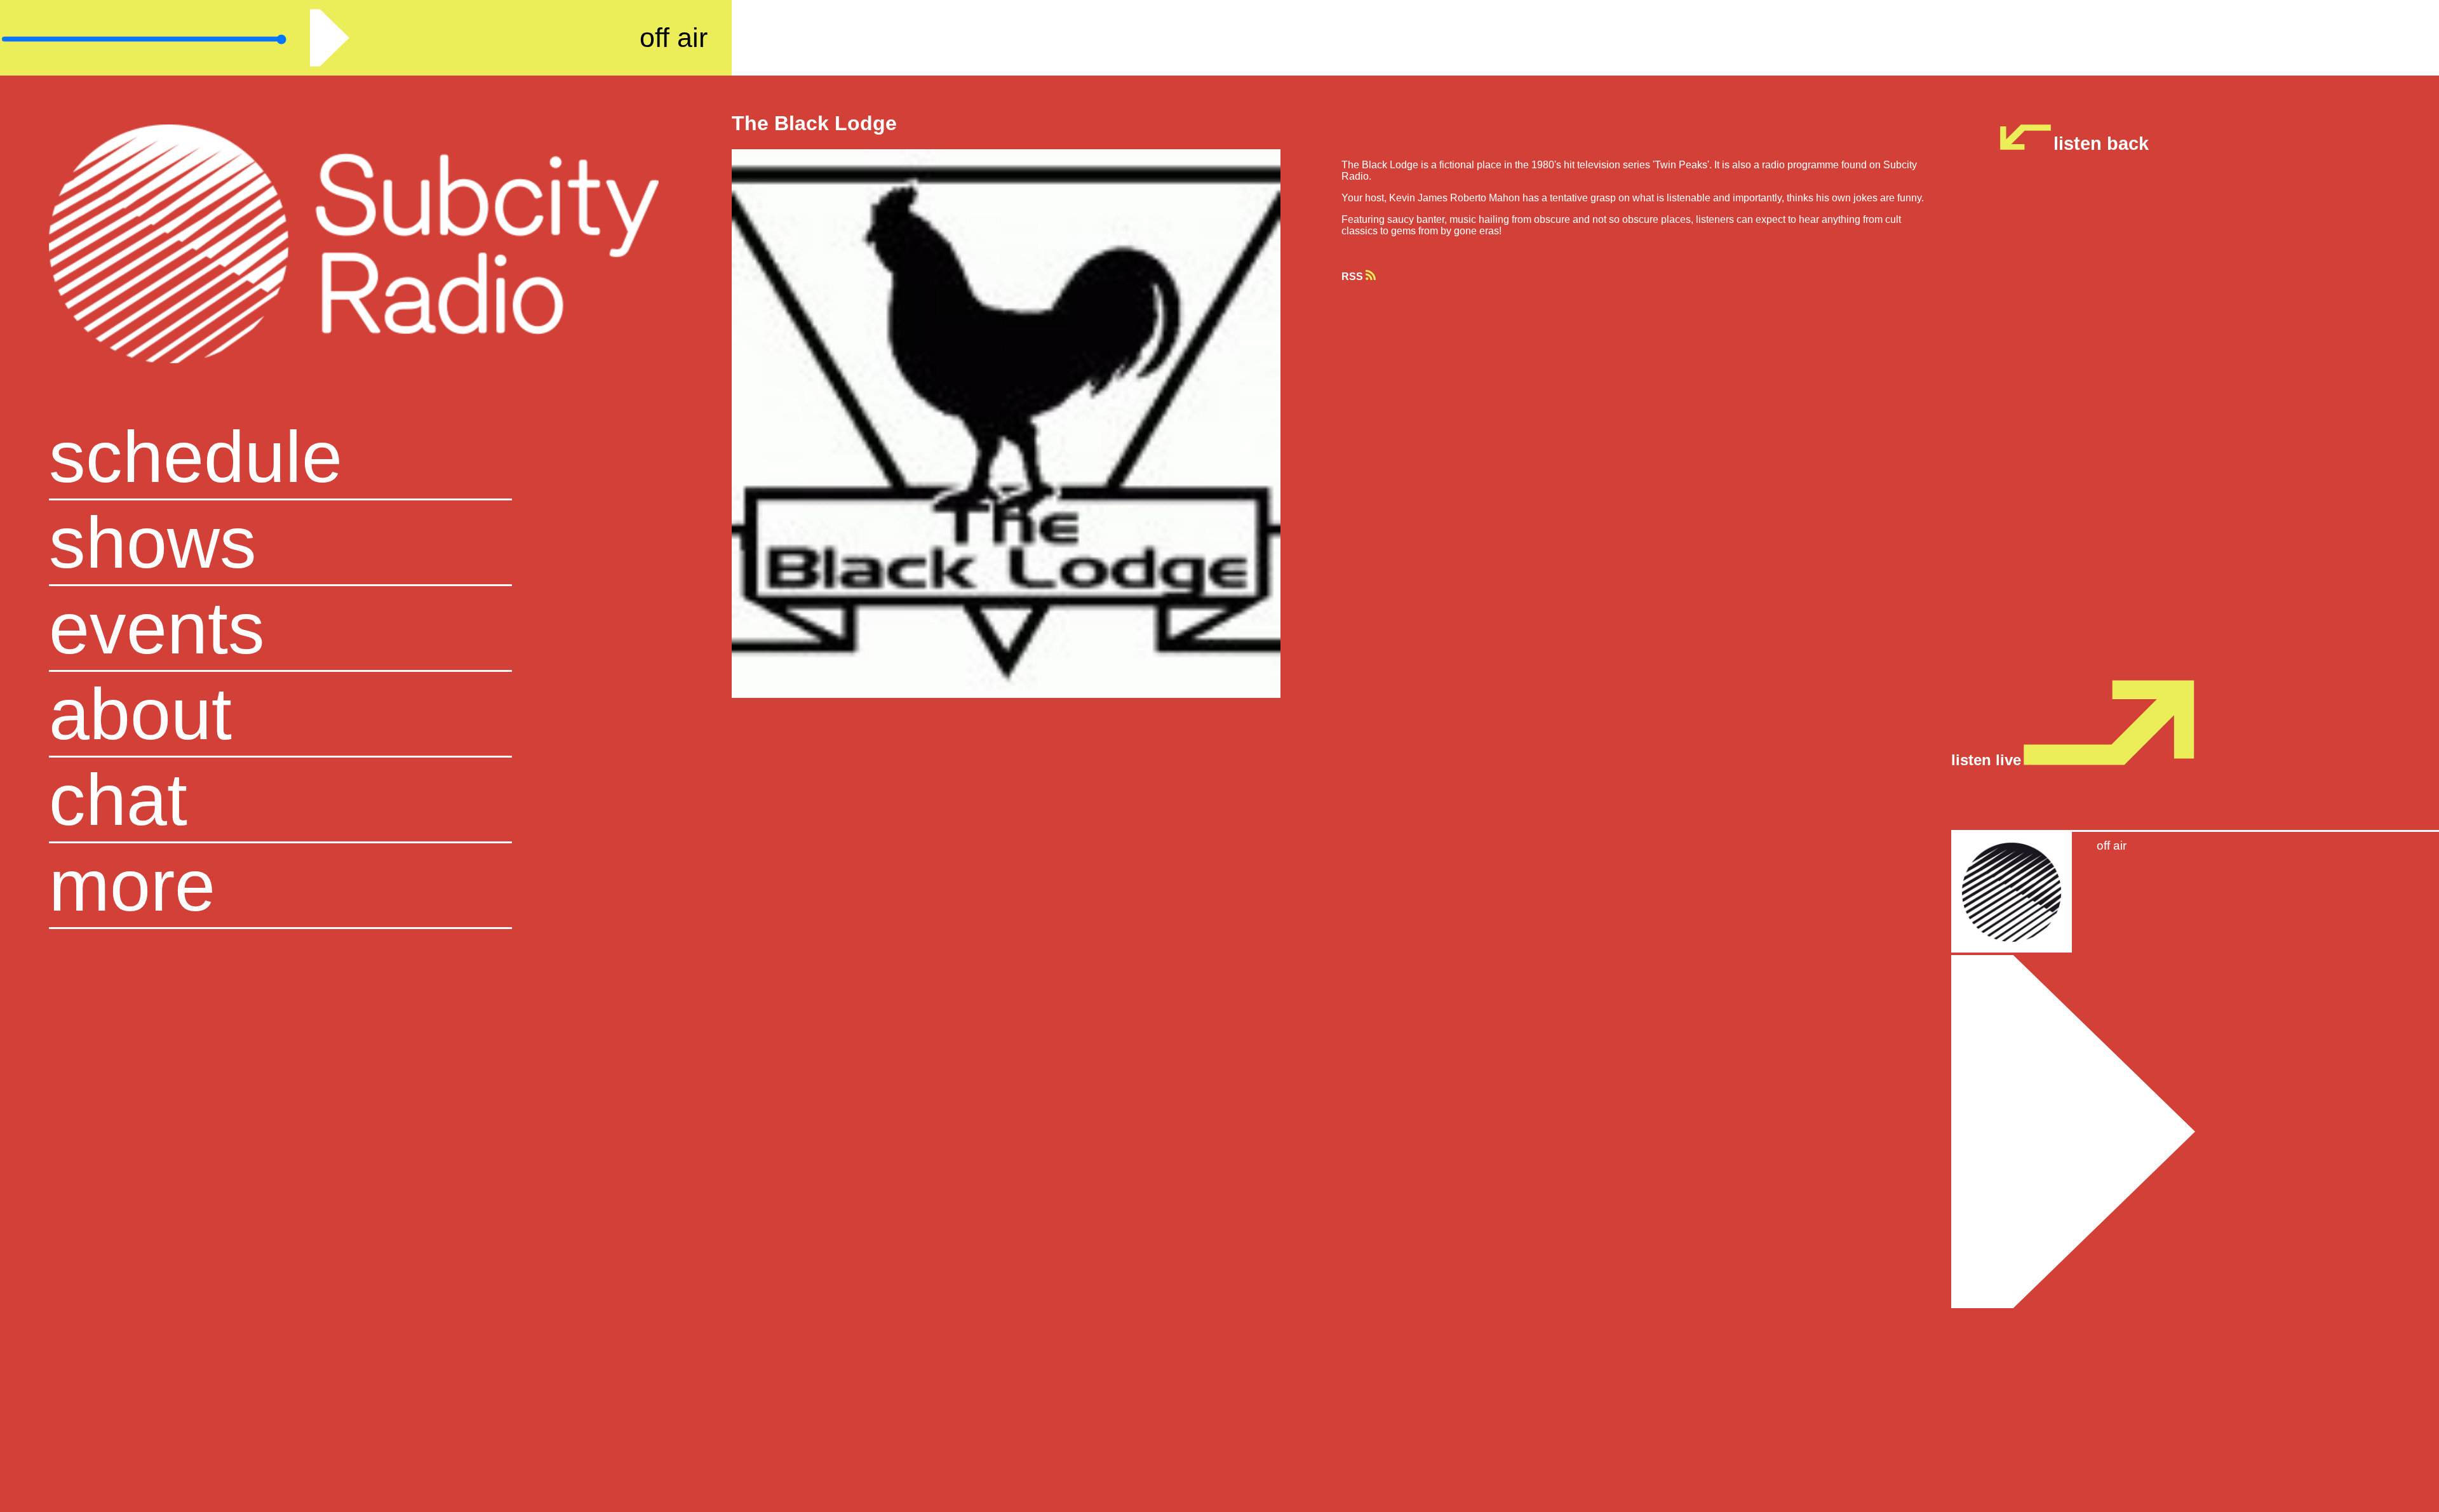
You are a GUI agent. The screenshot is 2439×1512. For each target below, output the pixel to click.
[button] (366, 886)
